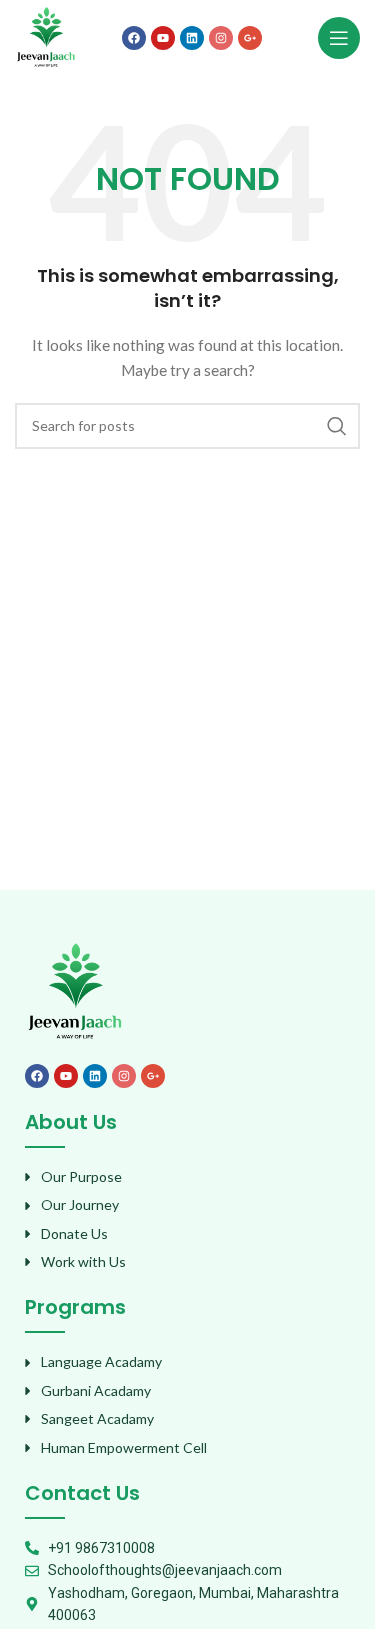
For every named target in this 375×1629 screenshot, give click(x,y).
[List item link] (187, 1177)
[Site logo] (46, 35)
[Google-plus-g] (250, 38)
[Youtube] (163, 38)
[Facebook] (134, 38)
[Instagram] (221, 38)
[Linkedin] (192, 38)
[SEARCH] (337, 426)
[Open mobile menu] (339, 38)
